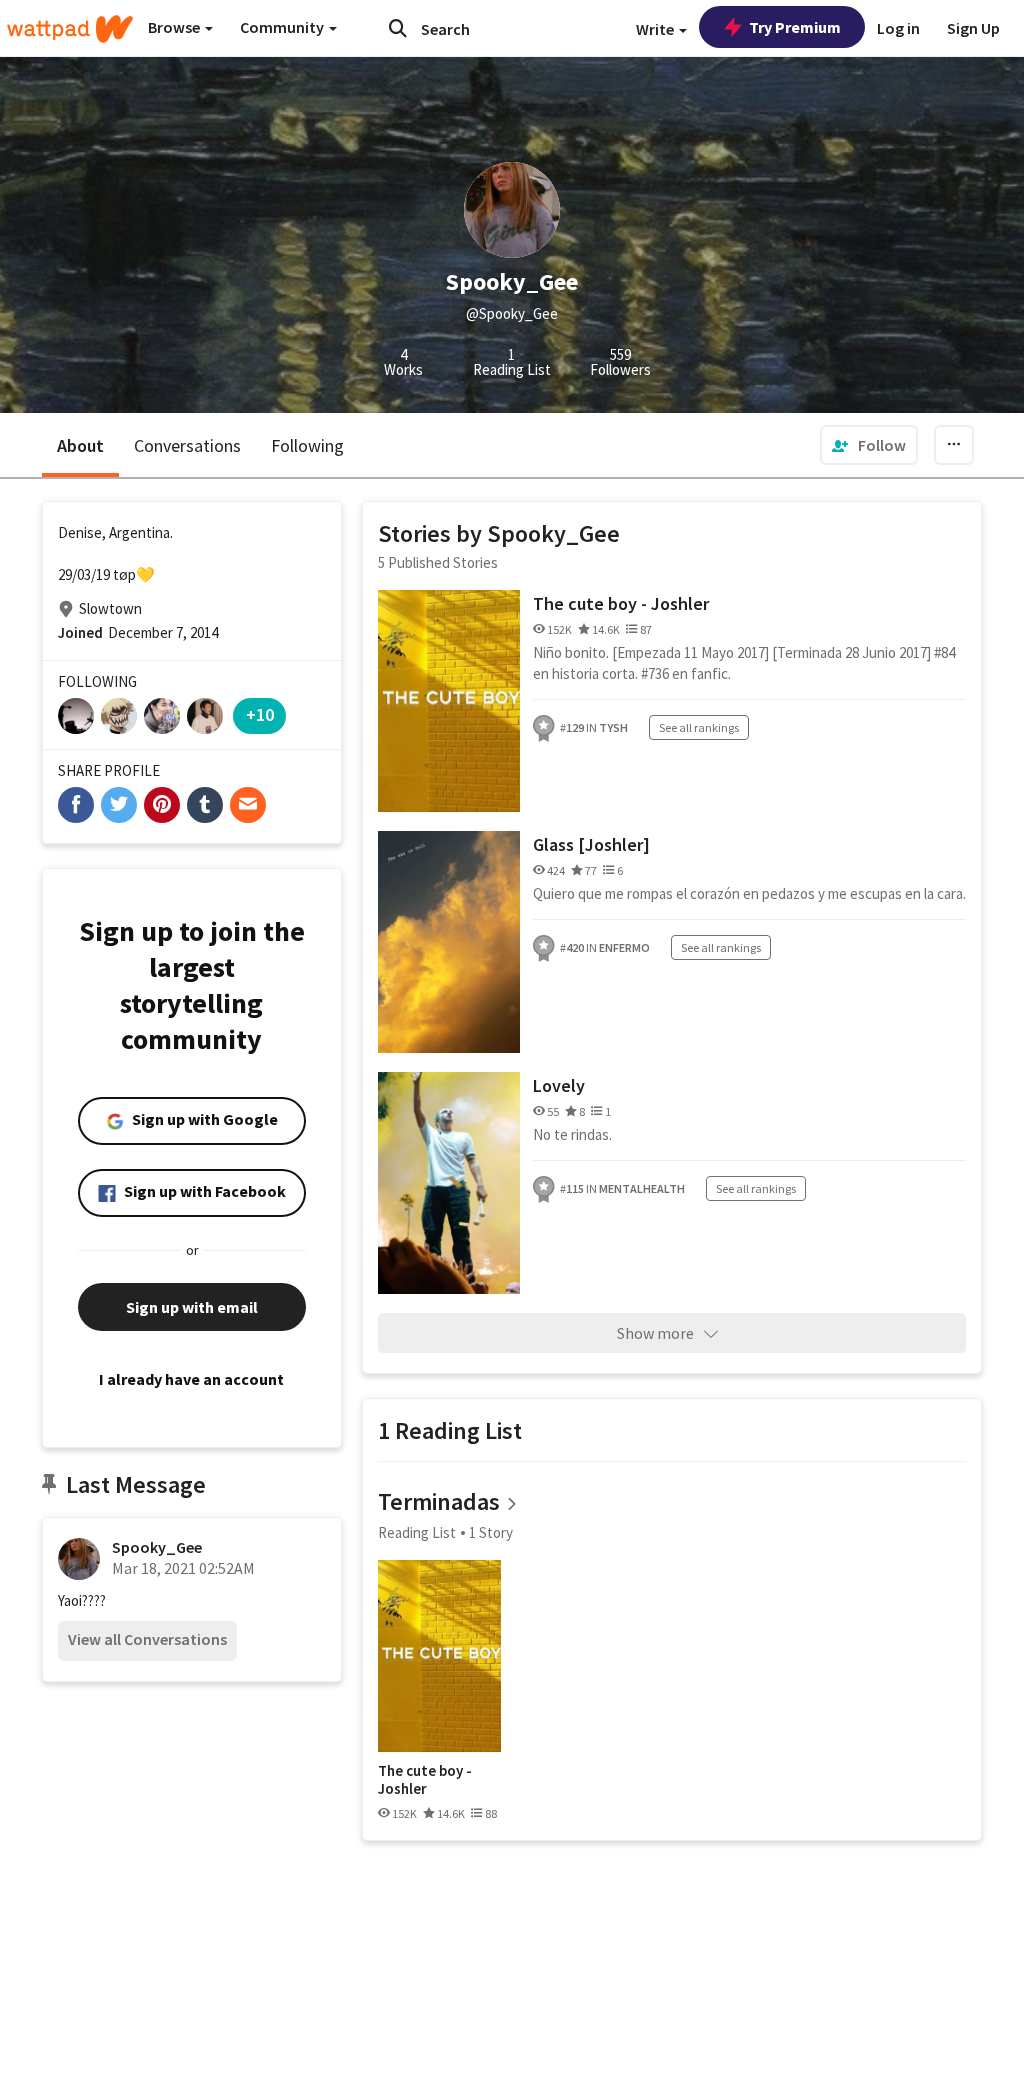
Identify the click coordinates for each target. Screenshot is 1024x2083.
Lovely (559, 1085)
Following (307, 445)
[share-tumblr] (205, 805)
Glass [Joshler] (591, 844)
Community (283, 27)
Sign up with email (192, 1307)
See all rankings (699, 727)
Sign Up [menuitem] (973, 28)
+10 (260, 714)
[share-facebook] (76, 805)
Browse (175, 27)
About (80, 445)
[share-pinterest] (162, 805)
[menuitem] (869, 445)
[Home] (70, 29)
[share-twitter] (119, 805)
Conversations (187, 445)
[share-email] (248, 805)
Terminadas (439, 1501)
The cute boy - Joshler (621, 603)
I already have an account (191, 1379)
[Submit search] (398, 28)
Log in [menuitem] (898, 28)
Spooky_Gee (157, 1547)
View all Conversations (147, 1639)
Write (656, 29)
